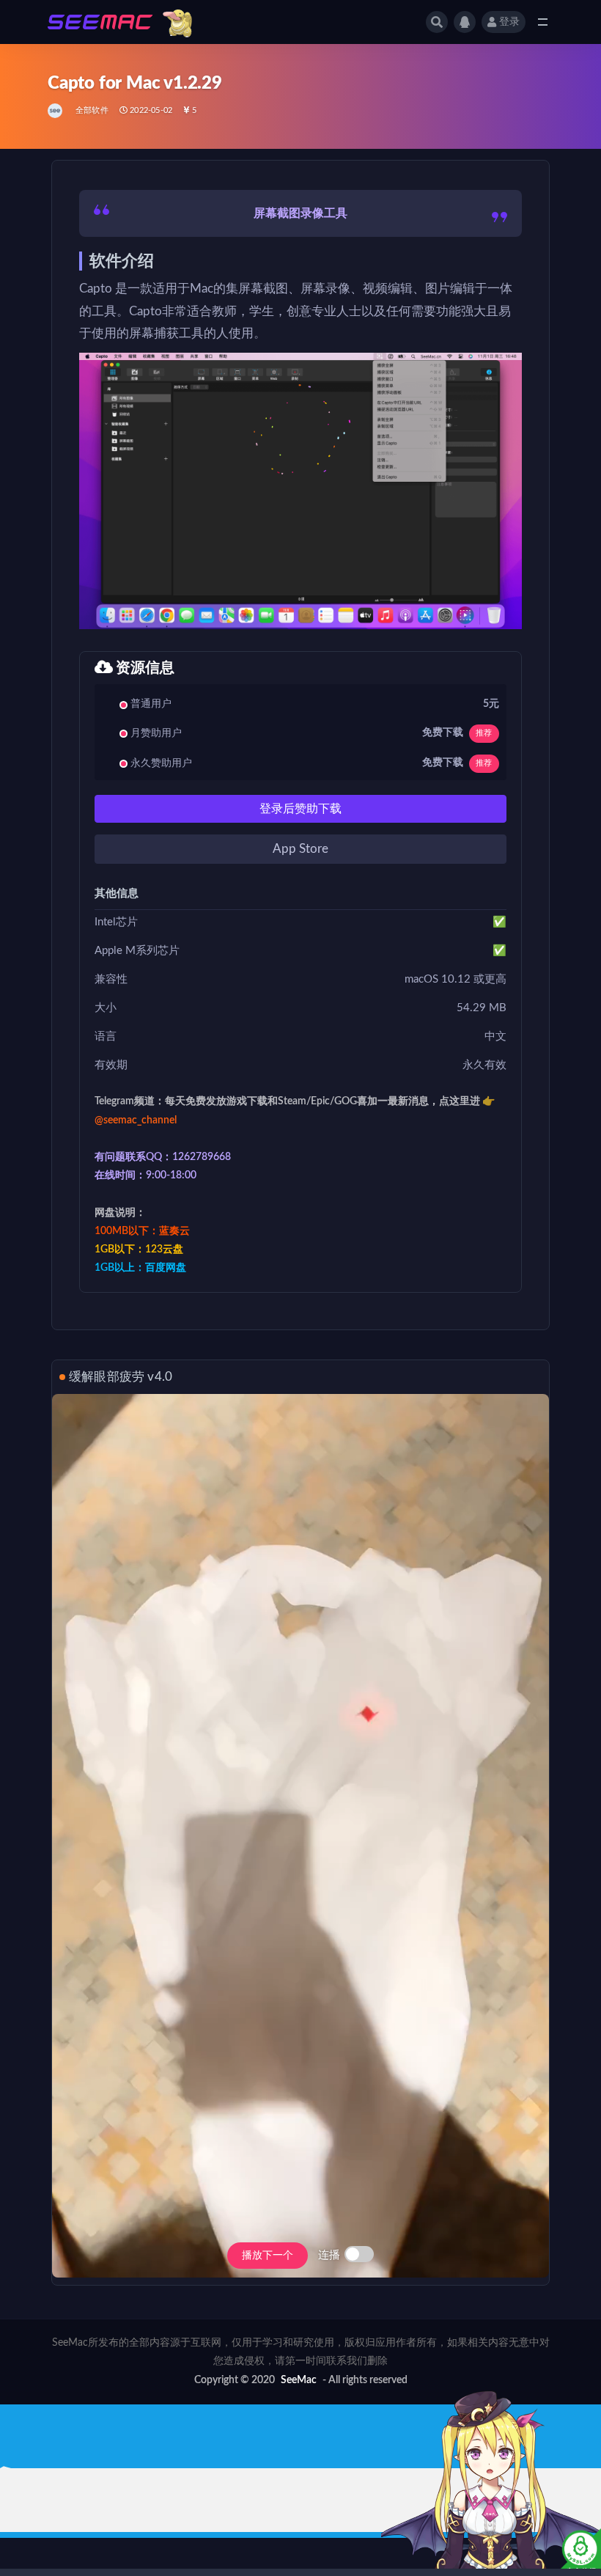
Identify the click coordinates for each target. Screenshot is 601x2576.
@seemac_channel (136, 1120)
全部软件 (92, 110)
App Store (300, 849)
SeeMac (299, 2380)
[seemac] (56, 111)
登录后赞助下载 (300, 809)
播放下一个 (268, 2256)
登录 (509, 22)
